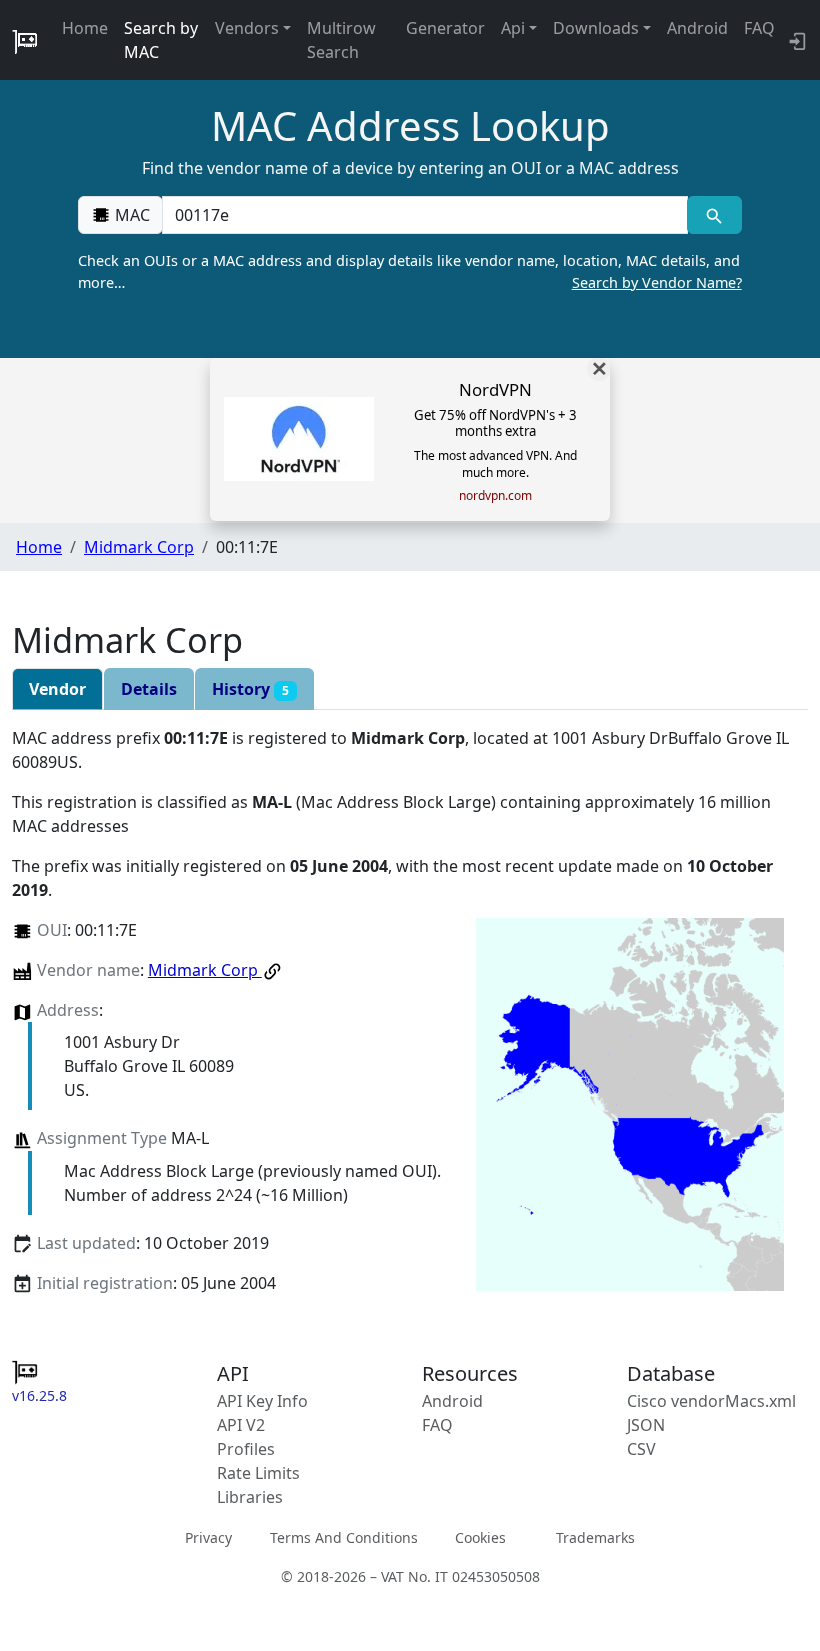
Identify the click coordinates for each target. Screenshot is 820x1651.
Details (149, 689)
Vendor (57, 689)
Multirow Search (341, 40)
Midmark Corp (139, 547)
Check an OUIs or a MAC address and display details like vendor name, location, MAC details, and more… (409, 271)
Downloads (596, 28)
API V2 (241, 1425)
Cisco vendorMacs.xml (711, 1401)
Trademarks (595, 1537)
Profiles (246, 1449)
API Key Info (262, 1401)
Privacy (208, 1537)
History (250, 689)
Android (697, 28)
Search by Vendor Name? (657, 282)
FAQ (759, 28)
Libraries (250, 1497)
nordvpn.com (495, 496)
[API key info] (795, 40)
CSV (641, 1449)
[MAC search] (714, 215)
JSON (646, 1425)
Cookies (480, 1537)
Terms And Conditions (344, 1537)
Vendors (247, 28)
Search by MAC (161, 40)
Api (513, 28)
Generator (445, 28)
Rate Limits (258, 1473)
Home (85, 28)
